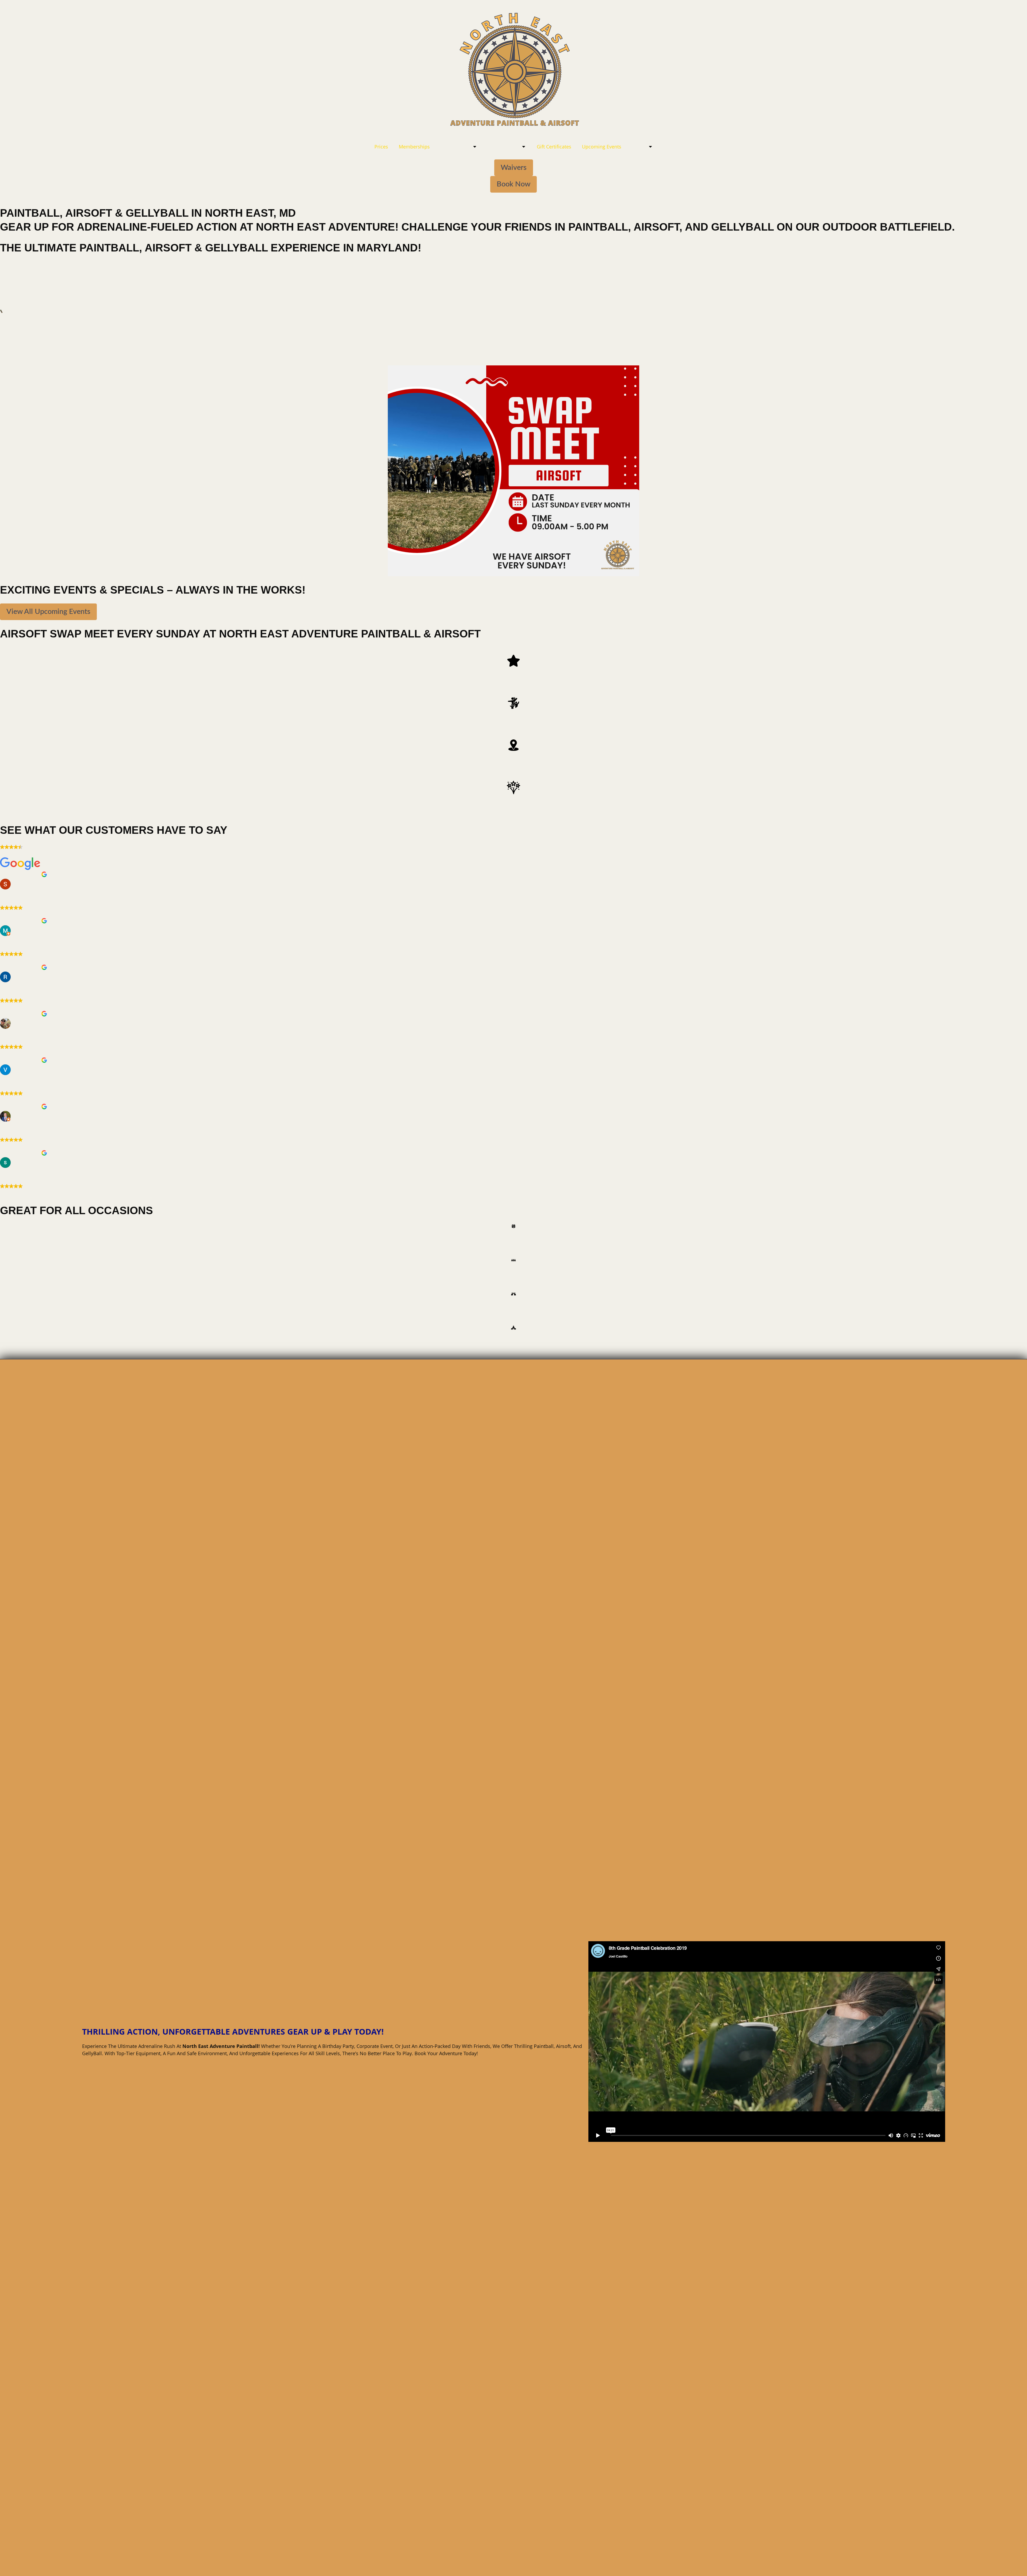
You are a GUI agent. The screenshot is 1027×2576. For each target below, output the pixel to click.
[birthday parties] (513, 1226)
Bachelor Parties (513, 1304)
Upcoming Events (602, 147)
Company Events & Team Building (514, 1270)
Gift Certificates (554, 147)
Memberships (414, 147)
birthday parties (514, 1236)
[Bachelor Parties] (513, 1294)
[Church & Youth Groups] (513, 1328)
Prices (381, 147)
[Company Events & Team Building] (513, 1260)
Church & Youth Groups (514, 1337)
